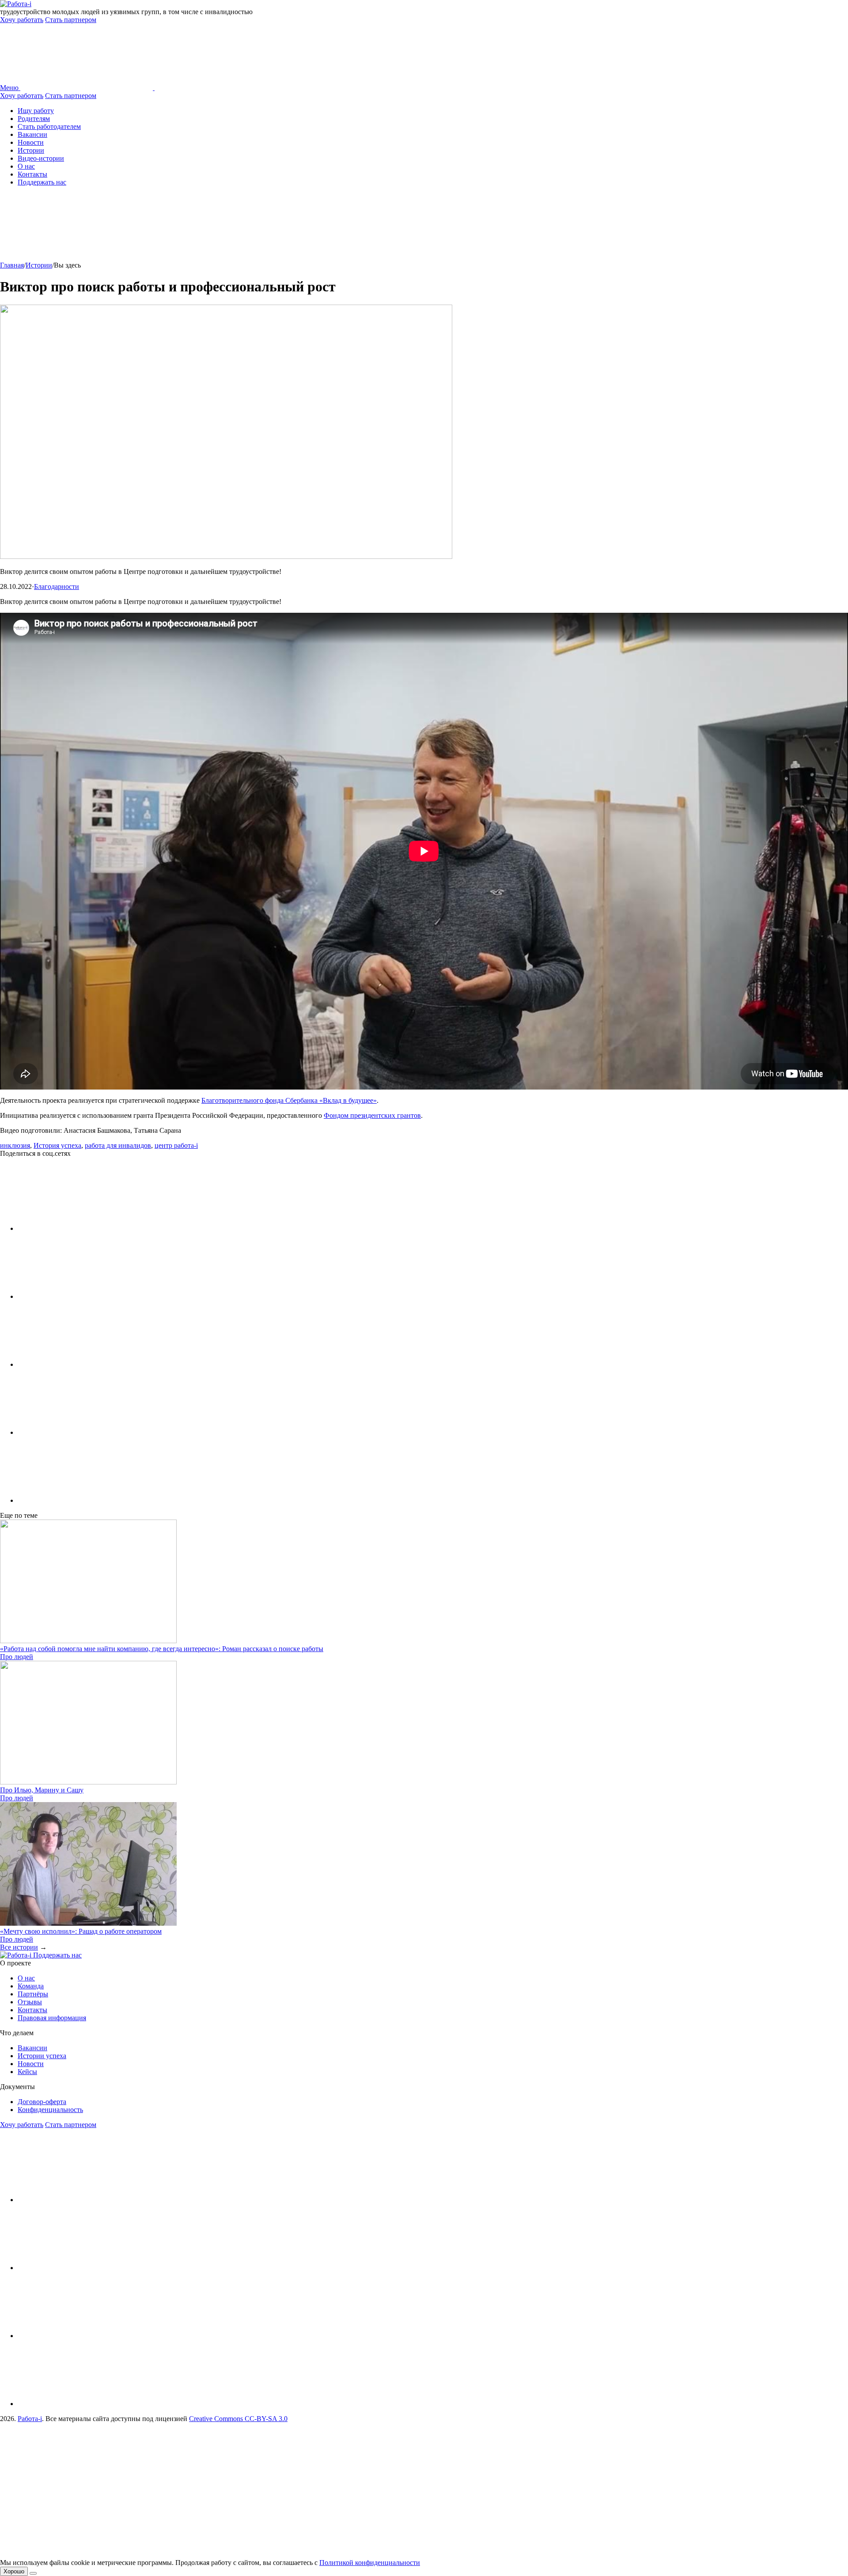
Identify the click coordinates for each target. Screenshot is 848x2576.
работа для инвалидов (118, 1145)
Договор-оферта (42, 2102)
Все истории (19, 1947)
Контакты (32, 174)
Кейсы (27, 2072)
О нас (26, 166)
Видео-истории (41, 158)
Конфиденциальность (50, 2110)
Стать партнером (71, 20)
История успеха (57, 1145)
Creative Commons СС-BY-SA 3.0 (238, 2419)
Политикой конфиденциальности (370, 2563)
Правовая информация (52, 2018)
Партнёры (33, 1994)
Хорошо (14, 2571)
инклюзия (15, 1145)
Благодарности (57, 586)
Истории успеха (42, 2056)
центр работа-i (176, 1145)
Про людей (17, 1657)
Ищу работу (36, 111)
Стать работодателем (49, 126)
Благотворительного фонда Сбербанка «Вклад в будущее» (289, 1100)
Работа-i (30, 2419)
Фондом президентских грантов (372, 1115)
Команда (31, 1986)
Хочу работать (22, 20)
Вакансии (32, 134)
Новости (31, 142)
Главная (12, 265)
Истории (31, 150)
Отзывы (30, 2002)
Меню (10, 88)
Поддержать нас (42, 182)
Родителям (34, 119)
